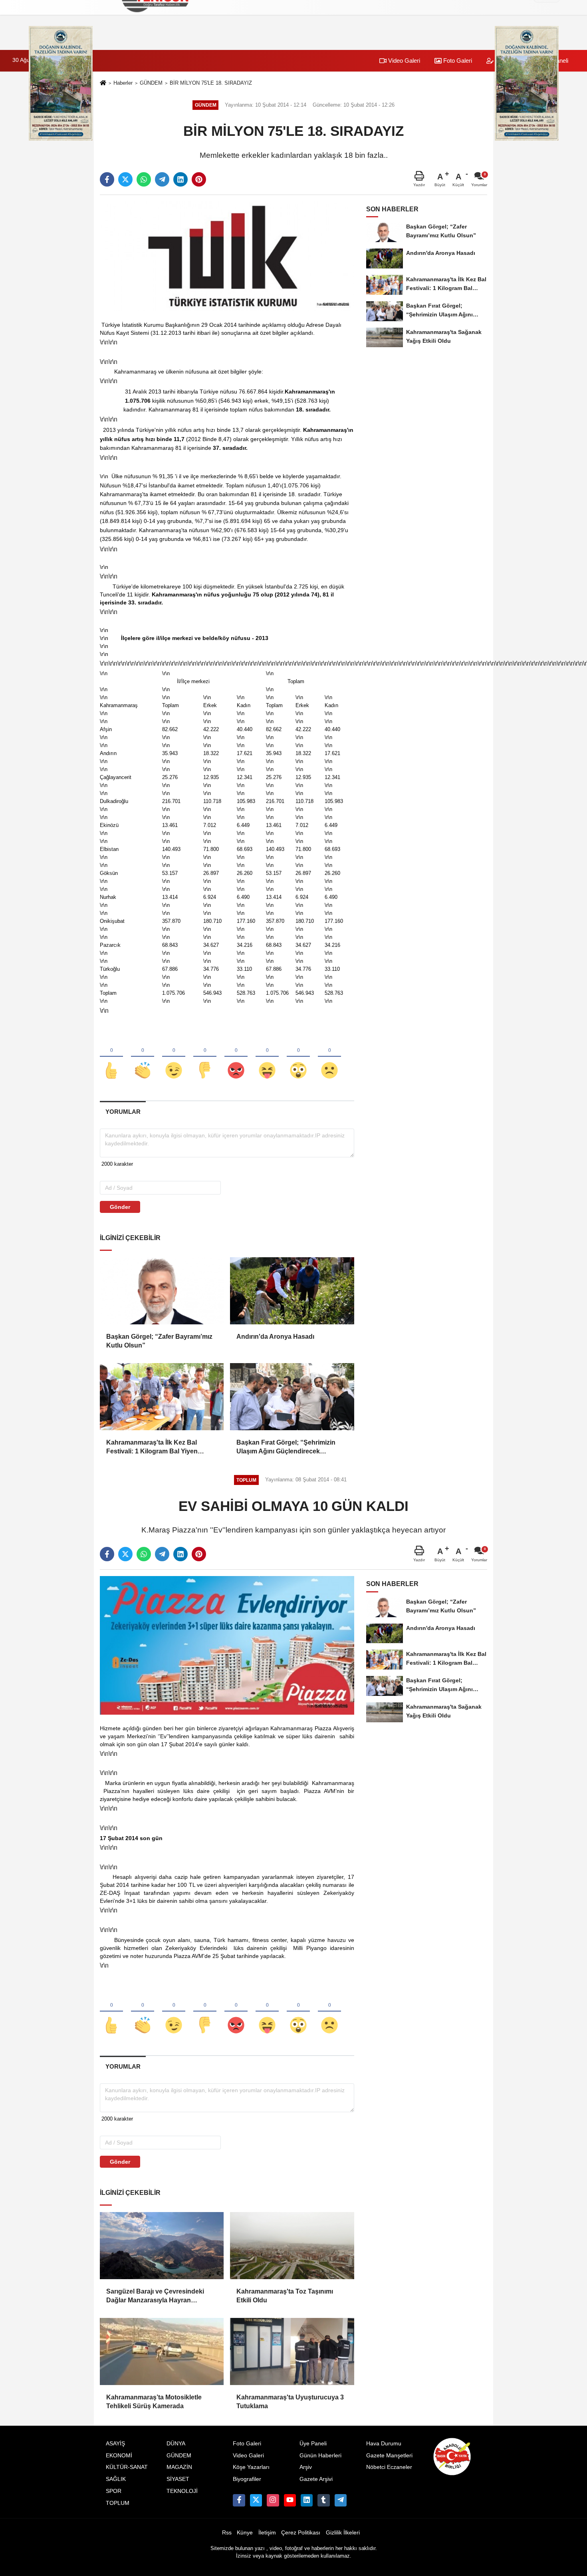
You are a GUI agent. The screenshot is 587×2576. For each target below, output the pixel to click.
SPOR (114, 2491)
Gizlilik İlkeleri (343, 2533)
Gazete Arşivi (316, 2479)
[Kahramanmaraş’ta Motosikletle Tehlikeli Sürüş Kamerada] (162, 2351)
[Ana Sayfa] (103, 83)
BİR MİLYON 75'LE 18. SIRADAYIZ (211, 83)
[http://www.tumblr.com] (323, 2500)
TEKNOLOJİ (182, 2491)
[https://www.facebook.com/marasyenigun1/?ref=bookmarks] (239, 2500)
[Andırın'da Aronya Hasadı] (292, 1291)
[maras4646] (341, 2500)
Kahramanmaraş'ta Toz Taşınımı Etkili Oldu (285, 2296)
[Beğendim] (111, 1057)
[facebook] (107, 179)
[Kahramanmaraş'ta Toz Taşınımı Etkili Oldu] (292, 2246)
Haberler (123, 83)
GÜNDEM (151, 83)
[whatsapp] (144, 179)
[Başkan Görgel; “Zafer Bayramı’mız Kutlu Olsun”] (162, 1291)
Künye (245, 2533)
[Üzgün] (329, 1057)
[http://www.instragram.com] (273, 2500)
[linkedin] (180, 179)
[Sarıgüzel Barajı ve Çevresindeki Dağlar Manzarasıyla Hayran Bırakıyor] (162, 2246)
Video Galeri (403, 61)
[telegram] (162, 179)
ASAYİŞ (115, 2444)
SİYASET (178, 2479)
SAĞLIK (116, 2479)
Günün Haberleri (320, 2456)
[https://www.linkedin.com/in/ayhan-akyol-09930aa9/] (307, 2500)
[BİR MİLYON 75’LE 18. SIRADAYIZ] (227, 256)
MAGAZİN (179, 2467)
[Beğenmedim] (205, 1057)
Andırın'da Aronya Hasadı (275, 1337)
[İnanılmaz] (298, 1057)
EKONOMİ (119, 2456)
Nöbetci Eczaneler (389, 2467)
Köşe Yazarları (251, 2467)
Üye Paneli (313, 2444)
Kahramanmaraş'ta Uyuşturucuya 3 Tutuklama (290, 2402)
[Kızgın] (236, 1057)
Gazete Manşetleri (389, 2456)
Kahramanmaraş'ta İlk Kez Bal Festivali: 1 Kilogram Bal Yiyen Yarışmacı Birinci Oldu (152, 1448)
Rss (227, 2533)
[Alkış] (143, 1057)
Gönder (120, 1207)
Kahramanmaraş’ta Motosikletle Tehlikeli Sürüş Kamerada (154, 2402)
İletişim (267, 2533)
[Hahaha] (267, 1057)
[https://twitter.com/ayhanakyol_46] (256, 2500)
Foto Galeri (457, 61)
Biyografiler (247, 2479)
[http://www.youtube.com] (290, 2500)
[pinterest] (199, 179)
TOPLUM (118, 2503)
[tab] (123, 1112)
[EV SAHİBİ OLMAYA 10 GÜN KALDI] (227, 1645)
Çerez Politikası (301, 2533)
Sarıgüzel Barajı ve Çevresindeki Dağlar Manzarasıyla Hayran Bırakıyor (155, 2297)
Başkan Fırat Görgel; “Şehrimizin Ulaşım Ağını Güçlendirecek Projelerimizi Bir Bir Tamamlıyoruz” (289, 1448)
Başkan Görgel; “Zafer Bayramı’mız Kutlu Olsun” (159, 1341)
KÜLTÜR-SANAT (127, 2467)
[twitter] (125, 179)
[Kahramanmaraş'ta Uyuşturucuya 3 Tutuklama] (292, 2351)
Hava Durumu (384, 2444)
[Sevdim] (174, 1057)
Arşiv (306, 2467)
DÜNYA (176, 2444)
